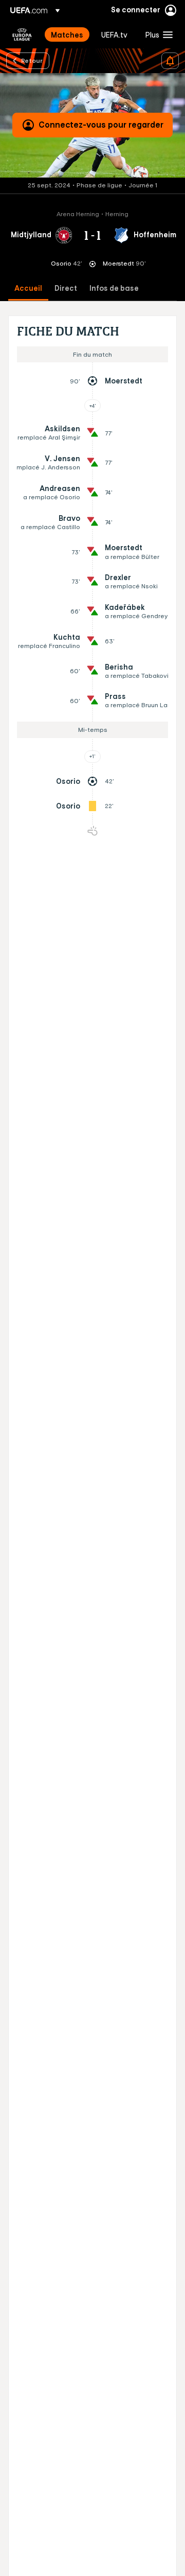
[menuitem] (67, 34)
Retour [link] (32, 60)
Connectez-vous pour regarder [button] (101, 125)
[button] (157, 34)
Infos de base (114, 288)
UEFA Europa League (22, 34)
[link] (67, 34)
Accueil (28, 288)
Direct (66, 288)
